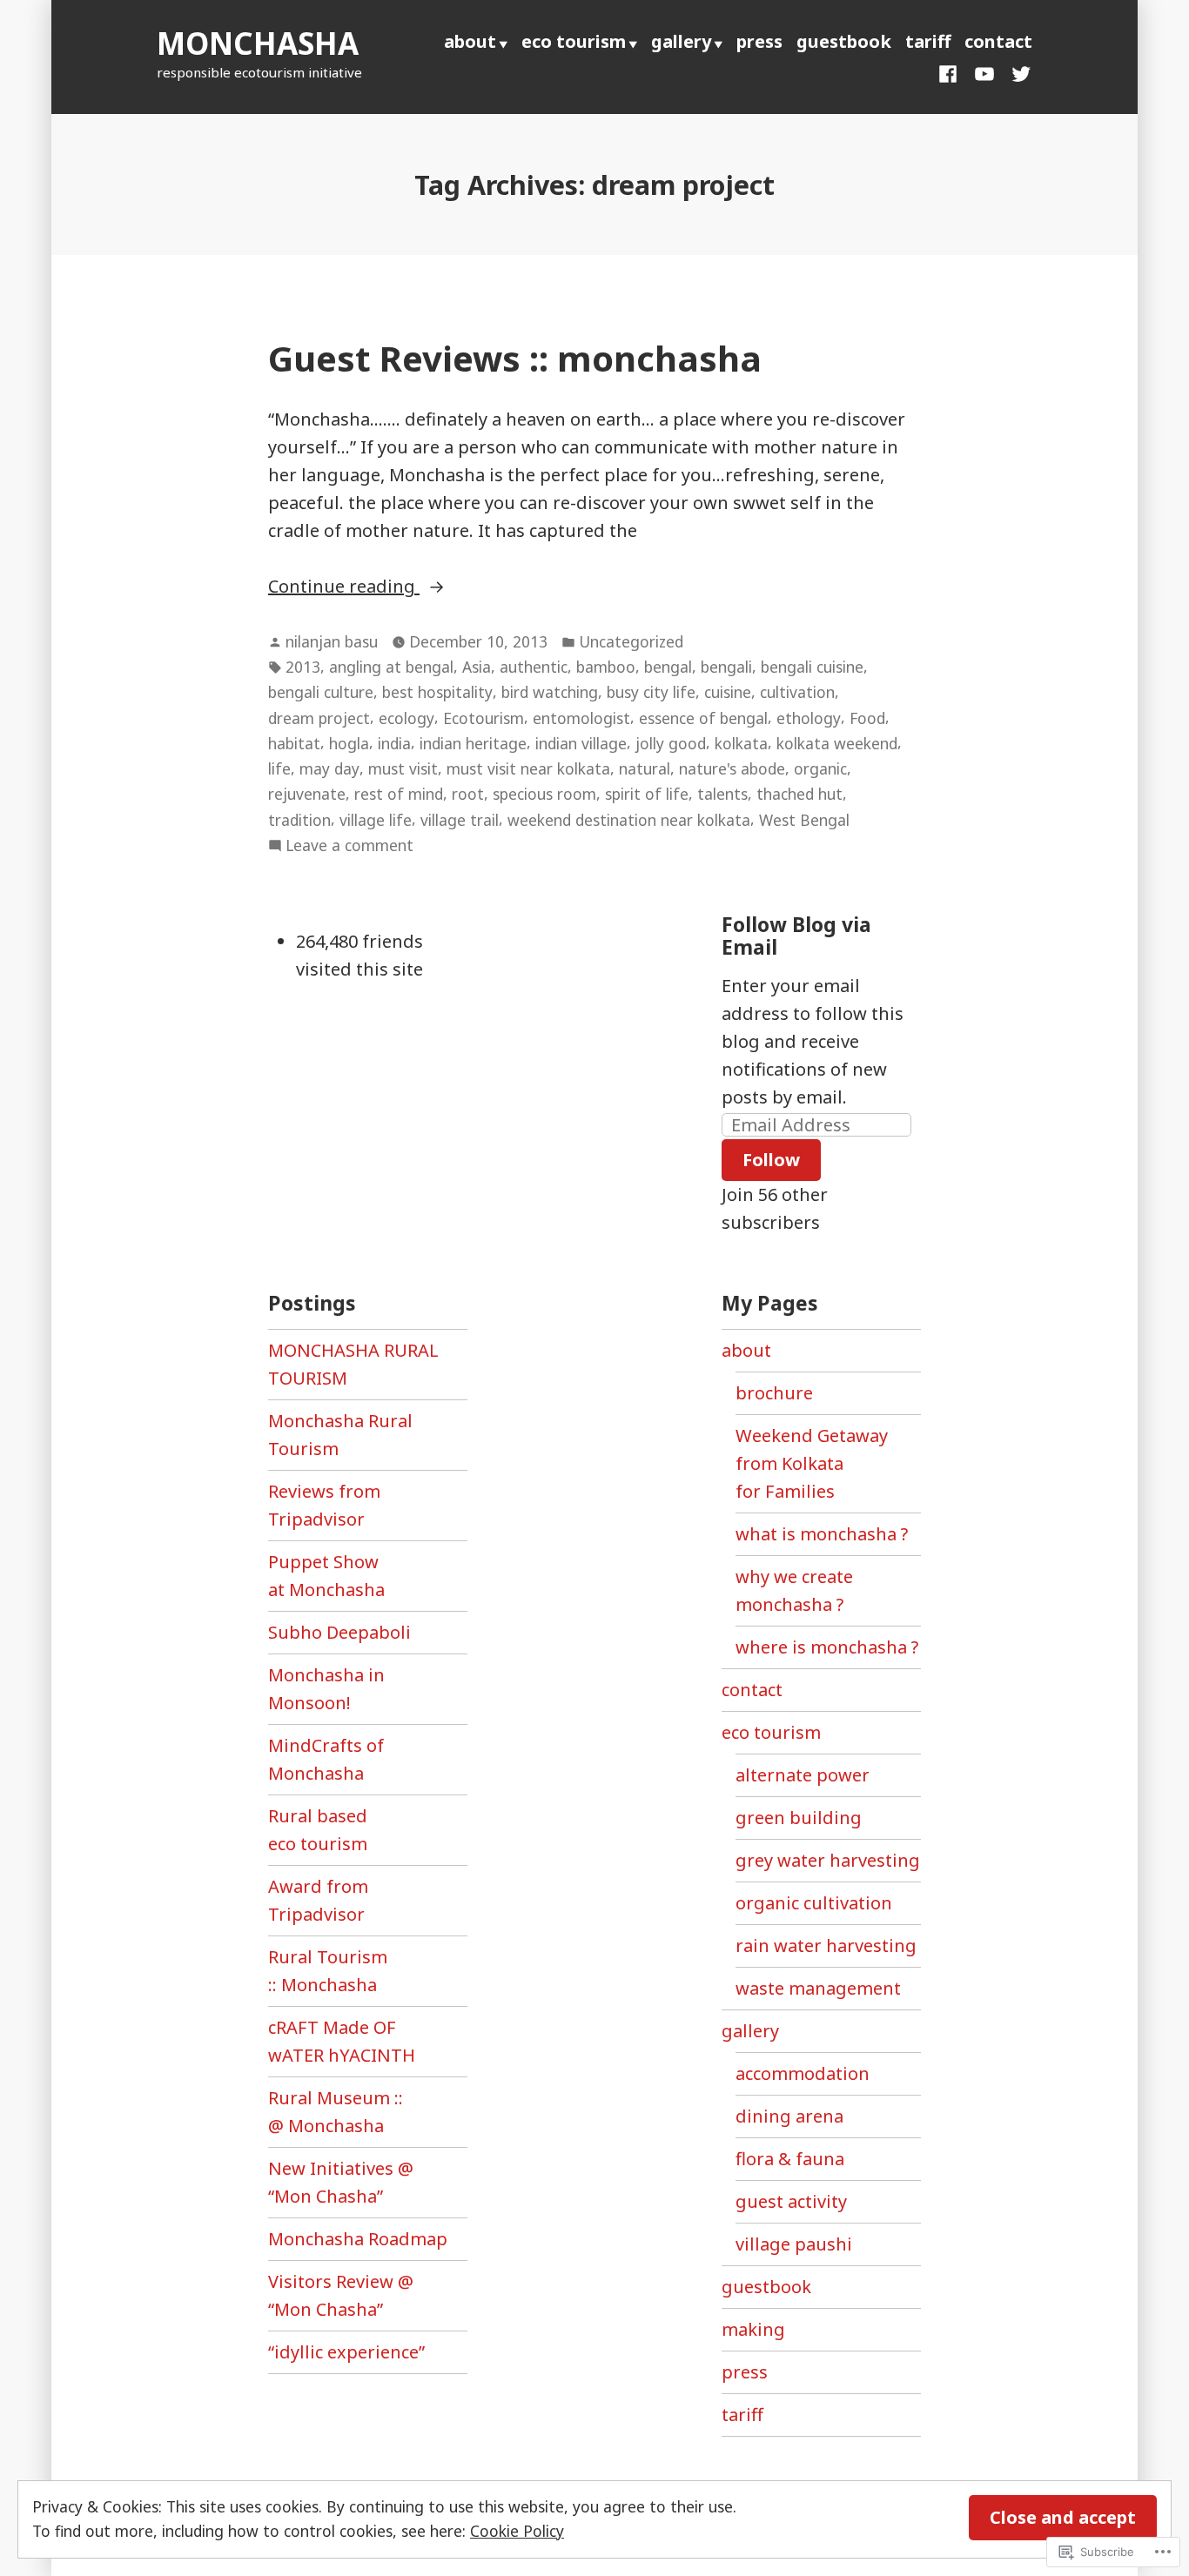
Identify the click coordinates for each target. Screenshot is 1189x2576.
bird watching (550, 692)
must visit (403, 768)
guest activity (791, 2201)
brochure (774, 1393)
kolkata (741, 743)
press (759, 41)
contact (998, 41)
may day (329, 768)
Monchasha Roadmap (358, 2239)
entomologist (581, 718)
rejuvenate (307, 794)
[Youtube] (984, 72)
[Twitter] (1018, 72)
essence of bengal (703, 718)
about (470, 41)
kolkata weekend (837, 743)
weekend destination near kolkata (629, 820)
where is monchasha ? (827, 1647)
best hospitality (437, 692)
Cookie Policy (517, 2531)
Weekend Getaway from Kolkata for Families (812, 1463)
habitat (294, 743)
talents (722, 794)
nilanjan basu (332, 641)
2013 (303, 667)
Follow (771, 1160)
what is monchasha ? (822, 1534)
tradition (299, 820)
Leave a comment (349, 846)
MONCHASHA (258, 43)
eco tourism (574, 41)
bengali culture (321, 692)
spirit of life (647, 794)
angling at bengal (391, 667)
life (279, 768)
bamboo (606, 667)
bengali (726, 667)
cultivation (797, 692)
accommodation (803, 2073)
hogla (349, 743)
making (753, 2329)
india (394, 743)
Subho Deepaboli (339, 1632)
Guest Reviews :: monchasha (515, 358)
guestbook (844, 41)
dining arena (789, 2116)
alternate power (803, 1775)
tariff (928, 41)
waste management (818, 1988)
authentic (534, 667)
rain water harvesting (826, 1945)
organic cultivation (814, 1903)
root (468, 794)
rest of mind (399, 794)
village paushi (794, 2244)
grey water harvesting (828, 1860)
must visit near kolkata (528, 768)
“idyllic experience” (346, 2352)
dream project (319, 718)
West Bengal (804, 820)
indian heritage (473, 743)
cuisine (728, 692)
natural (645, 768)
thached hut (799, 794)
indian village (581, 743)
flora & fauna (790, 2159)
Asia (477, 667)
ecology (406, 718)
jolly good (671, 743)
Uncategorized (631, 641)
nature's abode (732, 768)
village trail (460, 820)
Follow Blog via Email (796, 936)
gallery (681, 41)
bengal (668, 667)
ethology (809, 718)
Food (867, 718)
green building (799, 1818)
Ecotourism (484, 718)
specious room (544, 794)
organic (820, 768)
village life (376, 820)
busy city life (651, 692)
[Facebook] (951, 72)
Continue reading (344, 587)
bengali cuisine (812, 667)
